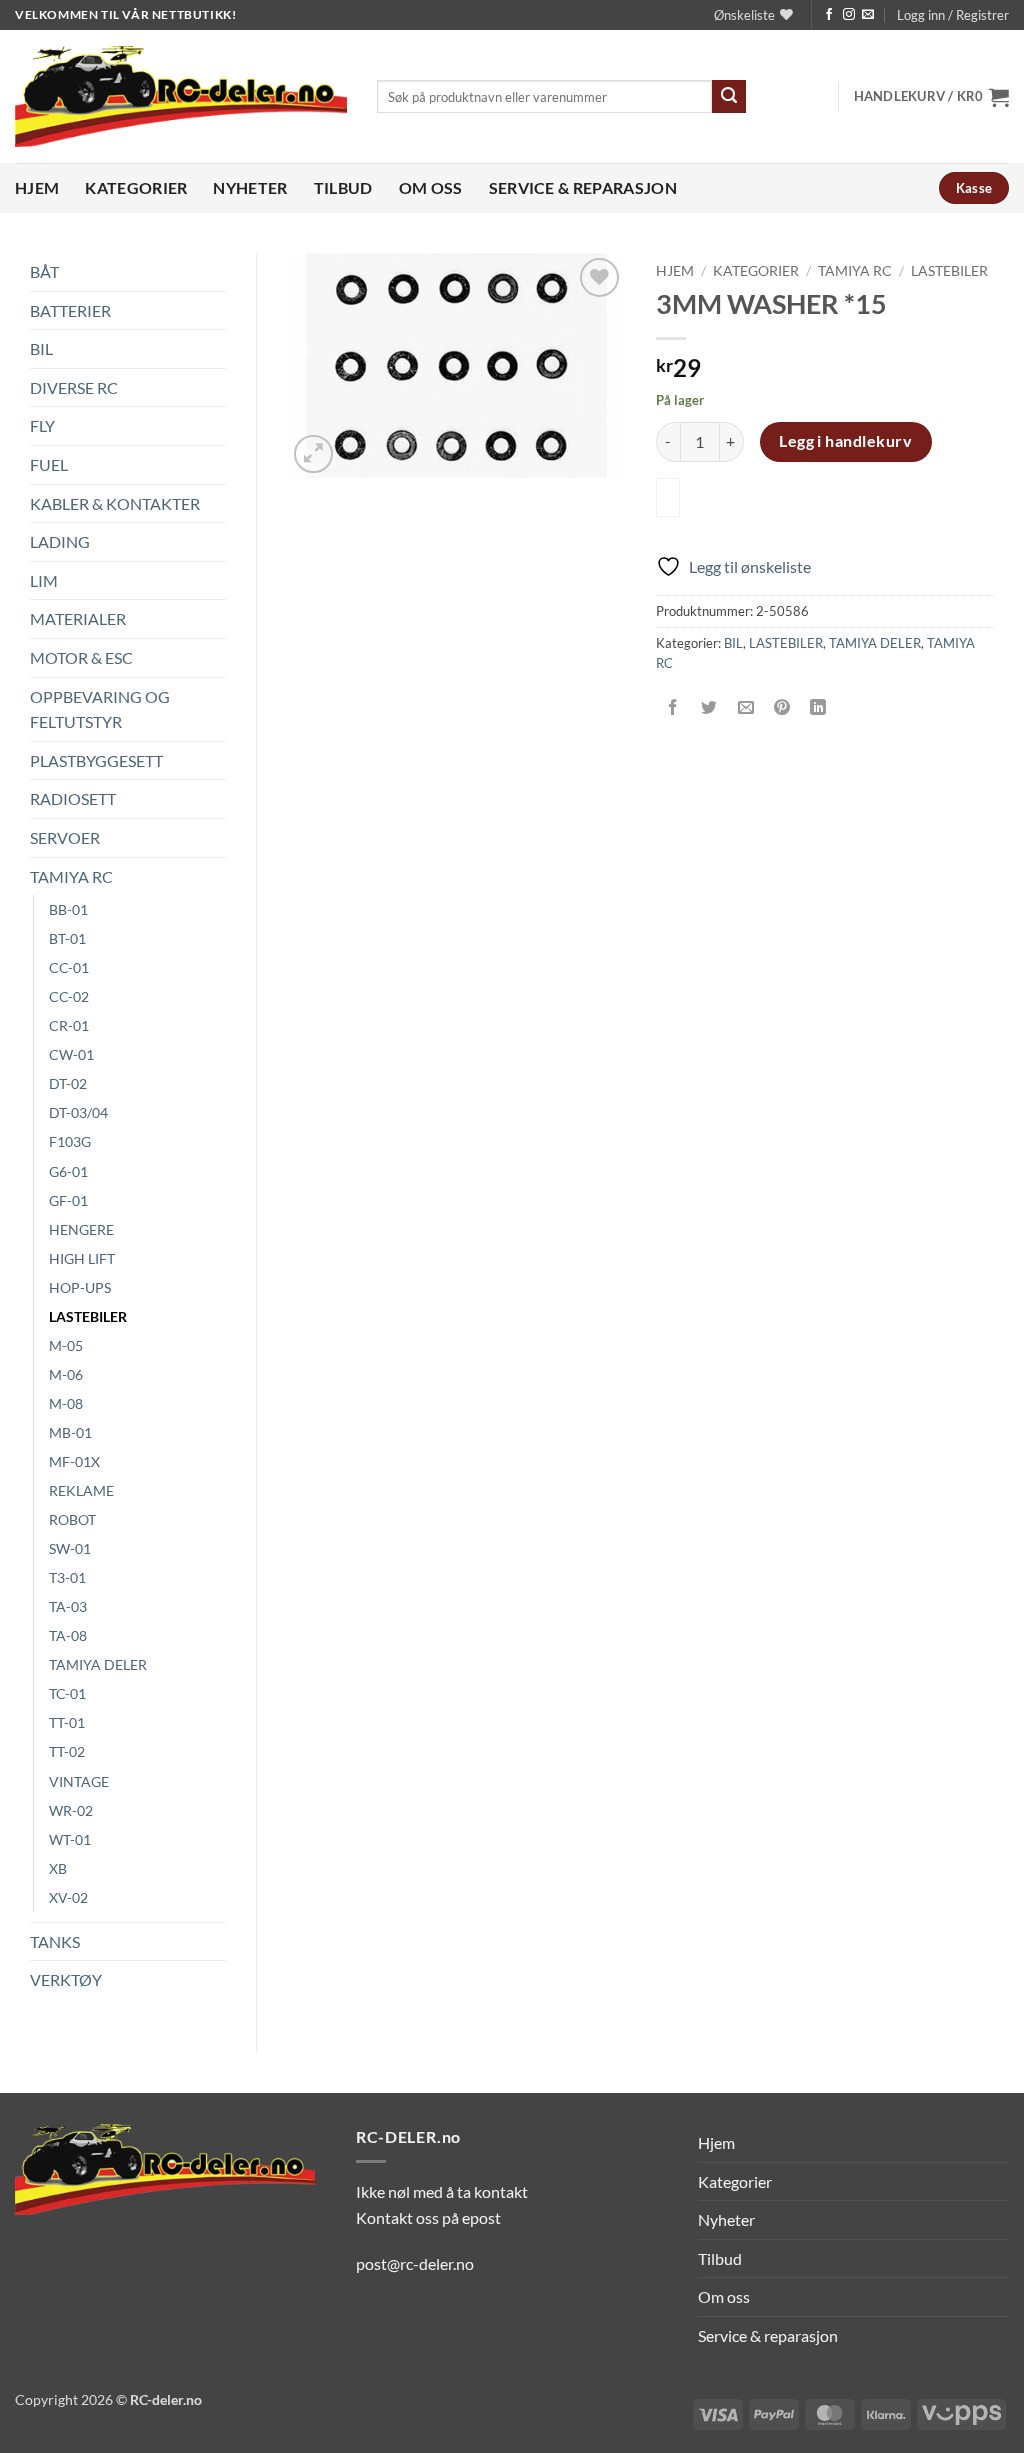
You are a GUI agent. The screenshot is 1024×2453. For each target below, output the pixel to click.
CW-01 (71, 1054)
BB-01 (68, 909)
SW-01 (70, 1548)
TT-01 (67, 1722)
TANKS (55, 1941)
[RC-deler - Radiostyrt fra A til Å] (181, 96)
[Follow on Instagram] (849, 15)
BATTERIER (70, 310)
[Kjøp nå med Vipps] (668, 497)
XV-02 (68, 1897)
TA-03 (68, 1606)
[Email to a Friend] (745, 707)
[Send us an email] (868, 15)
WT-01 (70, 1839)
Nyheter (250, 187)
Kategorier (136, 187)
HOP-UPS (80, 1287)
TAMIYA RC (71, 876)
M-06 (66, 1374)
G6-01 (68, 1171)
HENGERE (81, 1229)
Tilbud (343, 187)
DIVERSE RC (74, 387)
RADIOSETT (73, 798)
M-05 (66, 1345)
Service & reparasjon (583, 187)
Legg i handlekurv (845, 441)
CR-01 (69, 1025)
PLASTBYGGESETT (96, 760)
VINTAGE (79, 1781)
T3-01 (67, 1577)
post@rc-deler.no (415, 2263)
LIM (44, 580)
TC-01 (67, 1693)
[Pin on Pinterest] (781, 707)
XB (58, 1868)
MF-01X (74, 1461)
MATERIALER (78, 618)
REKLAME (81, 1490)
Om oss (431, 187)
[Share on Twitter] (709, 707)
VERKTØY (66, 1979)
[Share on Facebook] (673, 707)
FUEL (49, 464)
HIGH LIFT (82, 1258)
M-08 (66, 1403)
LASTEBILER (88, 1316)
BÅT (44, 271)
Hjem (37, 187)
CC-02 (69, 996)
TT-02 (67, 1751)
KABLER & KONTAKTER (115, 503)
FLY (42, 425)
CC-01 (69, 967)
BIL (41, 348)
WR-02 (71, 1810)
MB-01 (70, 1432)
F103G (70, 1141)
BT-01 (67, 938)
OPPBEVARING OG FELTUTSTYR (100, 709)
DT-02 (68, 1083)
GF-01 (68, 1200)
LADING (60, 541)
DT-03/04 (78, 1112)
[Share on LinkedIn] (818, 707)
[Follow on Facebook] (829, 15)
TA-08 (68, 1635)
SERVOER (65, 837)
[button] (953, 15)
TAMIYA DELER (98, 1664)
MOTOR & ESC (81, 657)
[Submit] (729, 97)
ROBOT (72, 1519)
